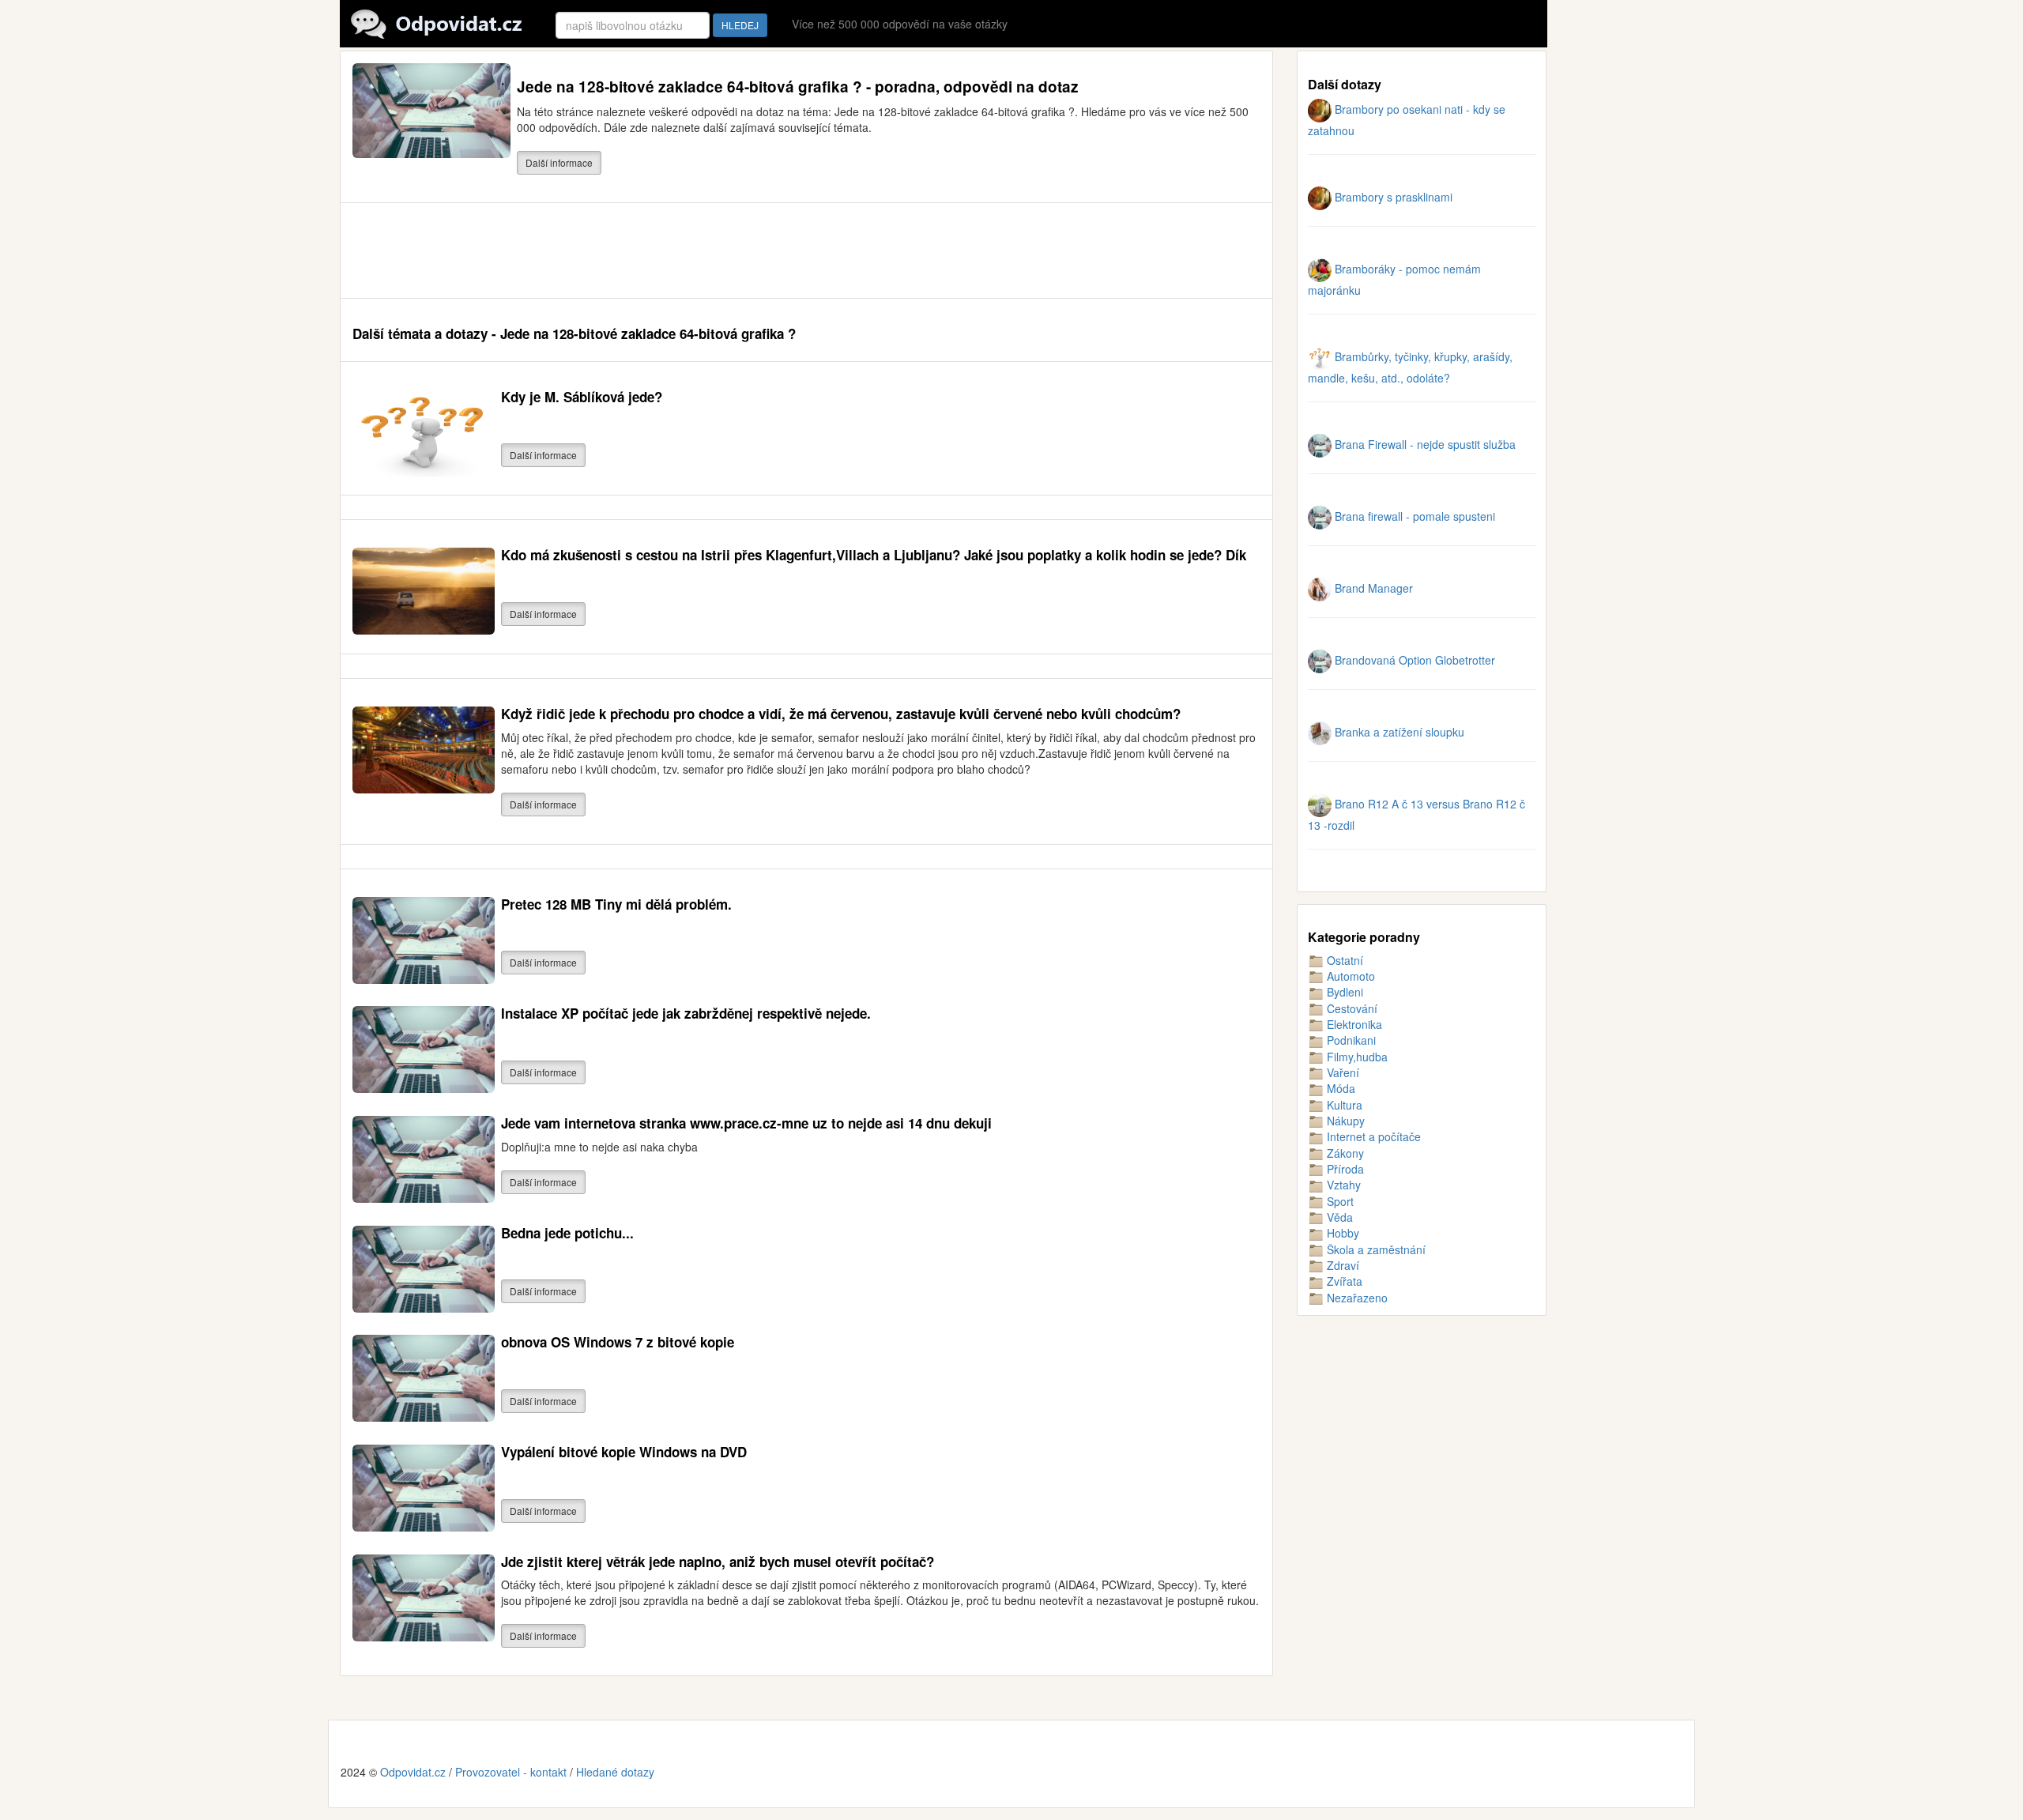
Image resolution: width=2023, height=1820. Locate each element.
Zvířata (1343, 1281)
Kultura (1343, 1105)
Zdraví (1341, 1265)
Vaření (1341, 1072)
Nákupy (1344, 1121)
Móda (1339, 1088)
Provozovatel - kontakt (511, 1772)
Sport (1339, 1201)
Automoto (1349, 976)
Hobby (1341, 1233)
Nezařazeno (1356, 1298)
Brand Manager (1372, 588)
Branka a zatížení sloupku (1398, 732)
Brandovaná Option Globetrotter (1413, 660)
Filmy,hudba (1356, 1057)
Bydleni (1343, 992)
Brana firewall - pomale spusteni (1413, 516)
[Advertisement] (640, 251)
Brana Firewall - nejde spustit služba (1424, 444)
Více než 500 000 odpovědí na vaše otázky (900, 24)
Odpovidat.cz (413, 1772)
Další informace (559, 162)
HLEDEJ (740, 25)
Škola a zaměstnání (1375, 1249)
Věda (1338, 1217)
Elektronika (1353, 1024)
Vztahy (1342, 1185)
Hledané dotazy (615, 1772)
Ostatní (1343, 960)
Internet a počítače (1372, 1136)
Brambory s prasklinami (1392, 197)
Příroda (1344, 1169)
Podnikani (1350, 1040)
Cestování (1351, 1008)
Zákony (1344, 1153)
